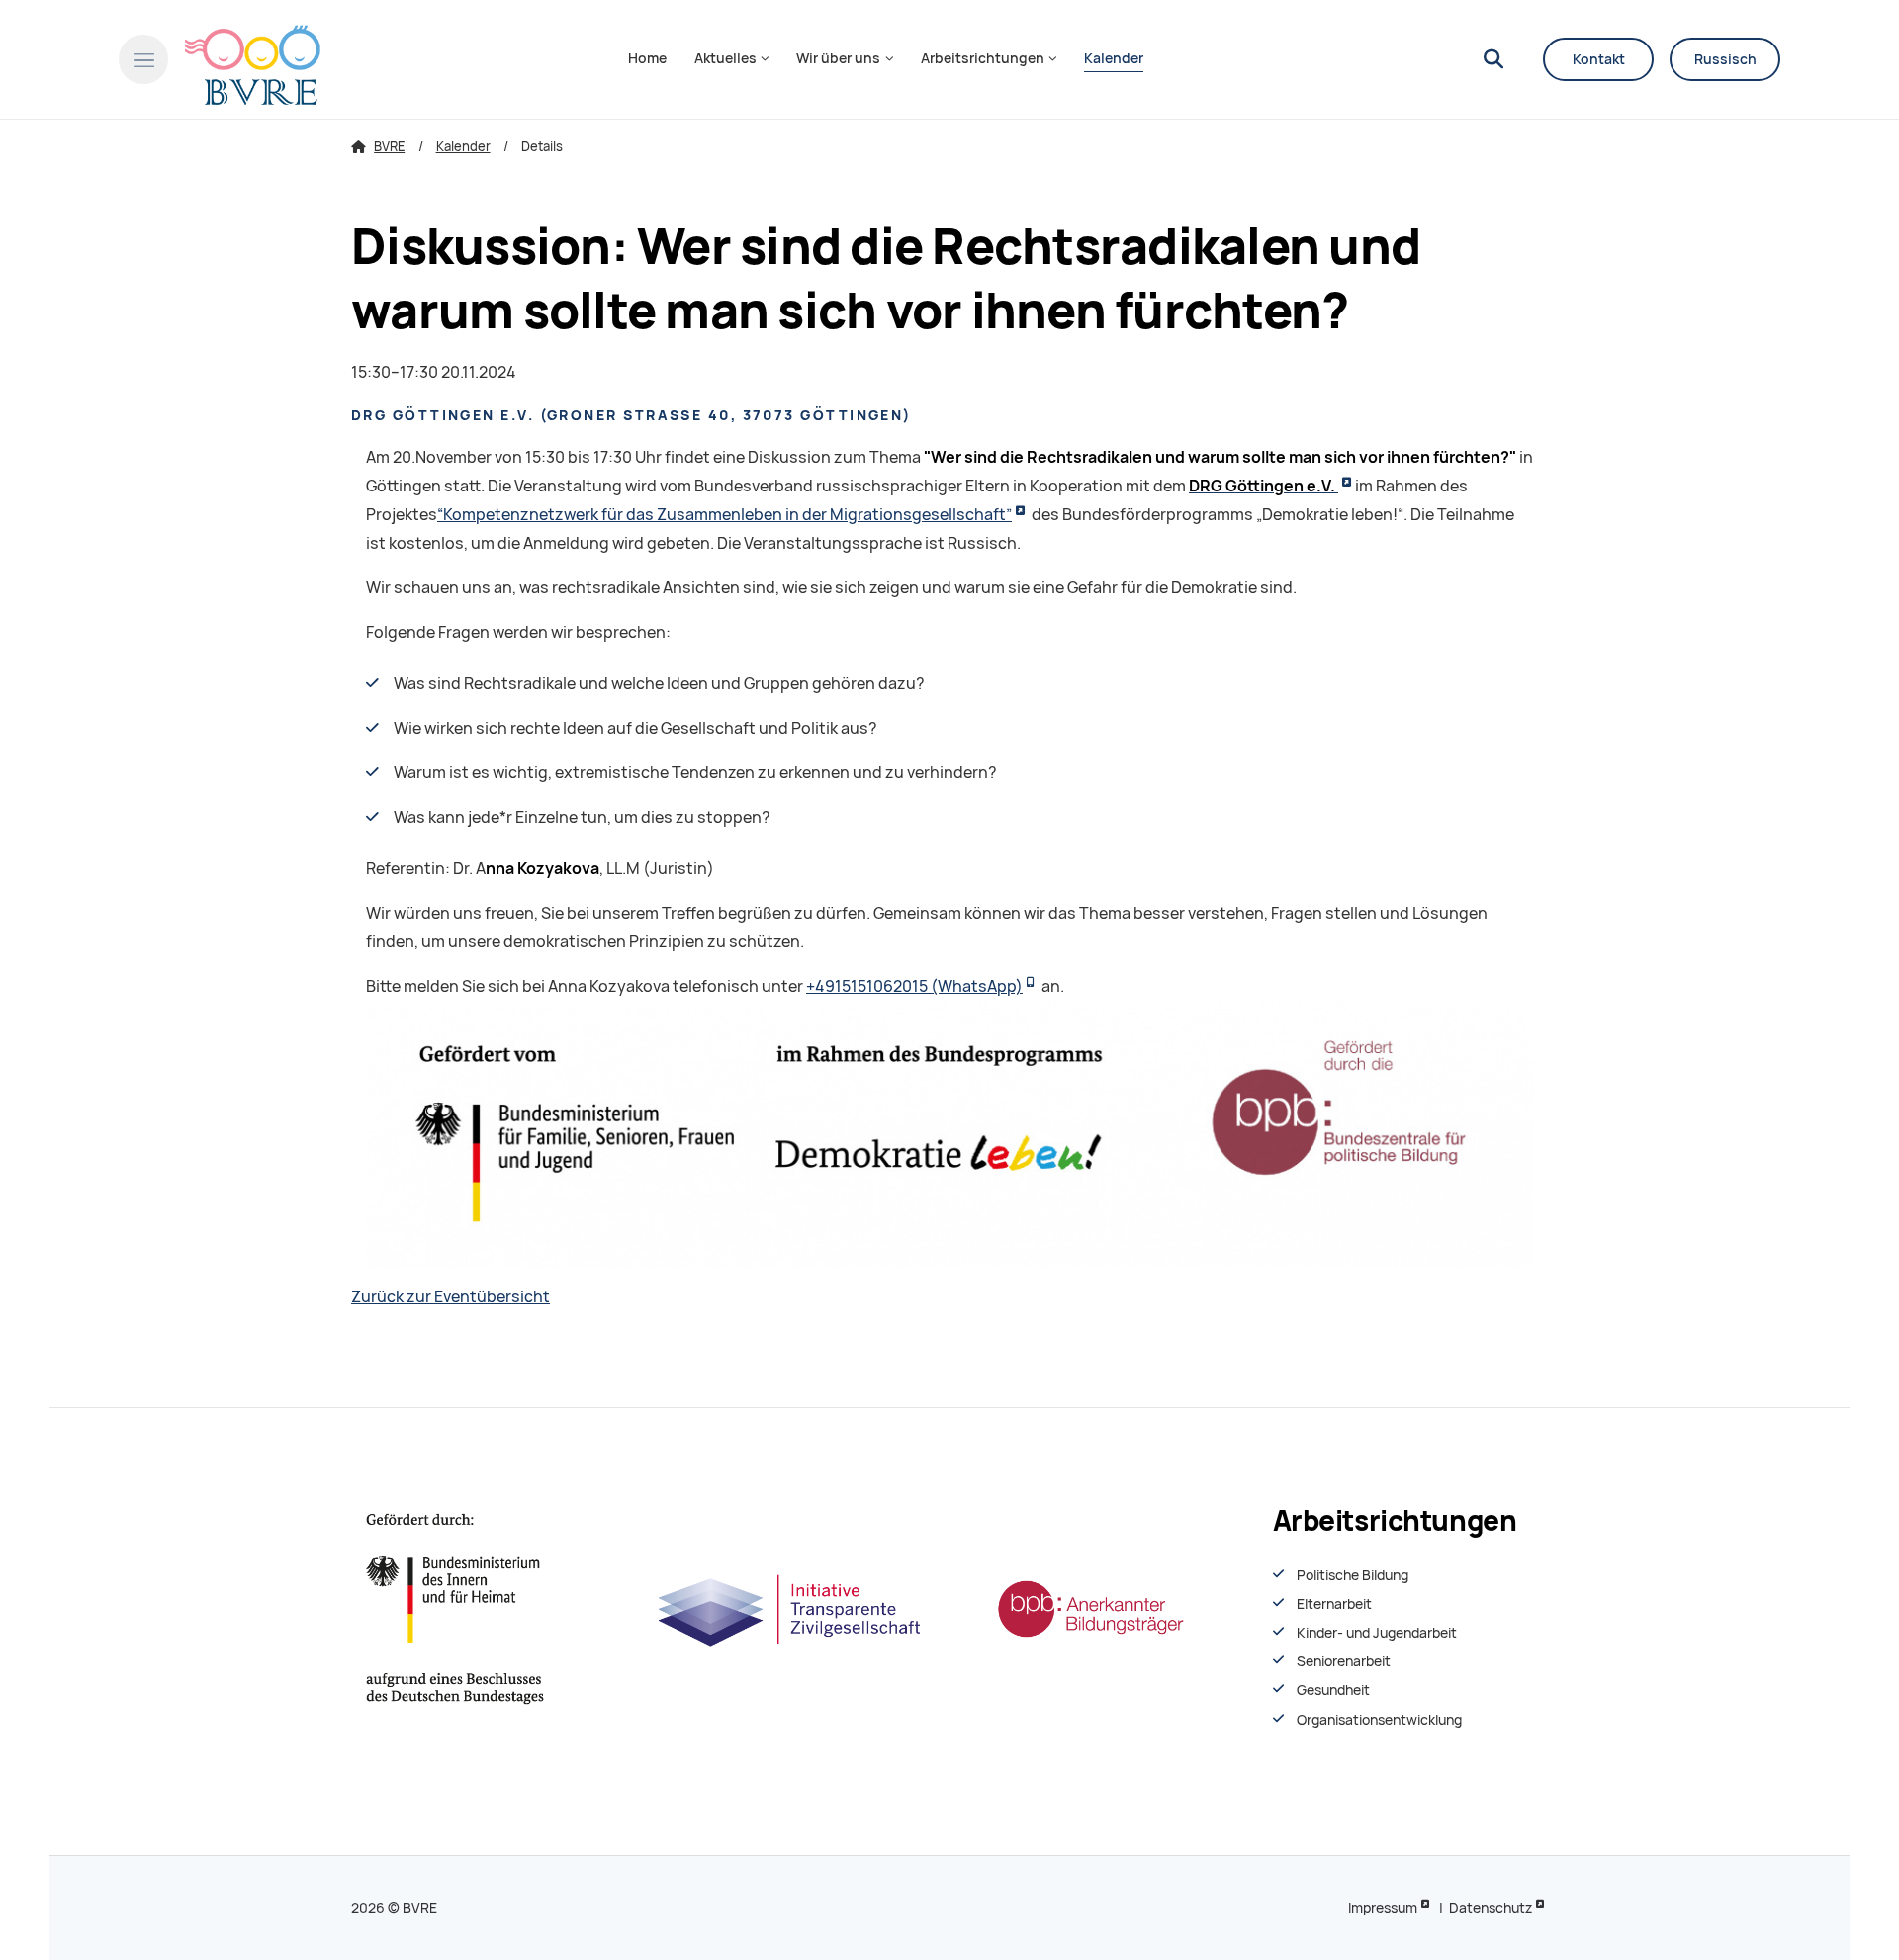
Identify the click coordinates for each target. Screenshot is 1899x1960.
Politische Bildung (1353, 1575)
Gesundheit (1333, 1690)
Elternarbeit (1334, 1604)
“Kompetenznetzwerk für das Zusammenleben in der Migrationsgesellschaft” (724, 515)
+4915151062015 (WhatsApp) (914, 986)
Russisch (1725, 59)
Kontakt (1599, 59)
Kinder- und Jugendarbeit (1377, 1633)
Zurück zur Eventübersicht (451, 1297)
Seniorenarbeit (1344, 1661)
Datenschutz (1491, 1908)
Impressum (1383, 1908)
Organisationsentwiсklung (1379, 1720)
